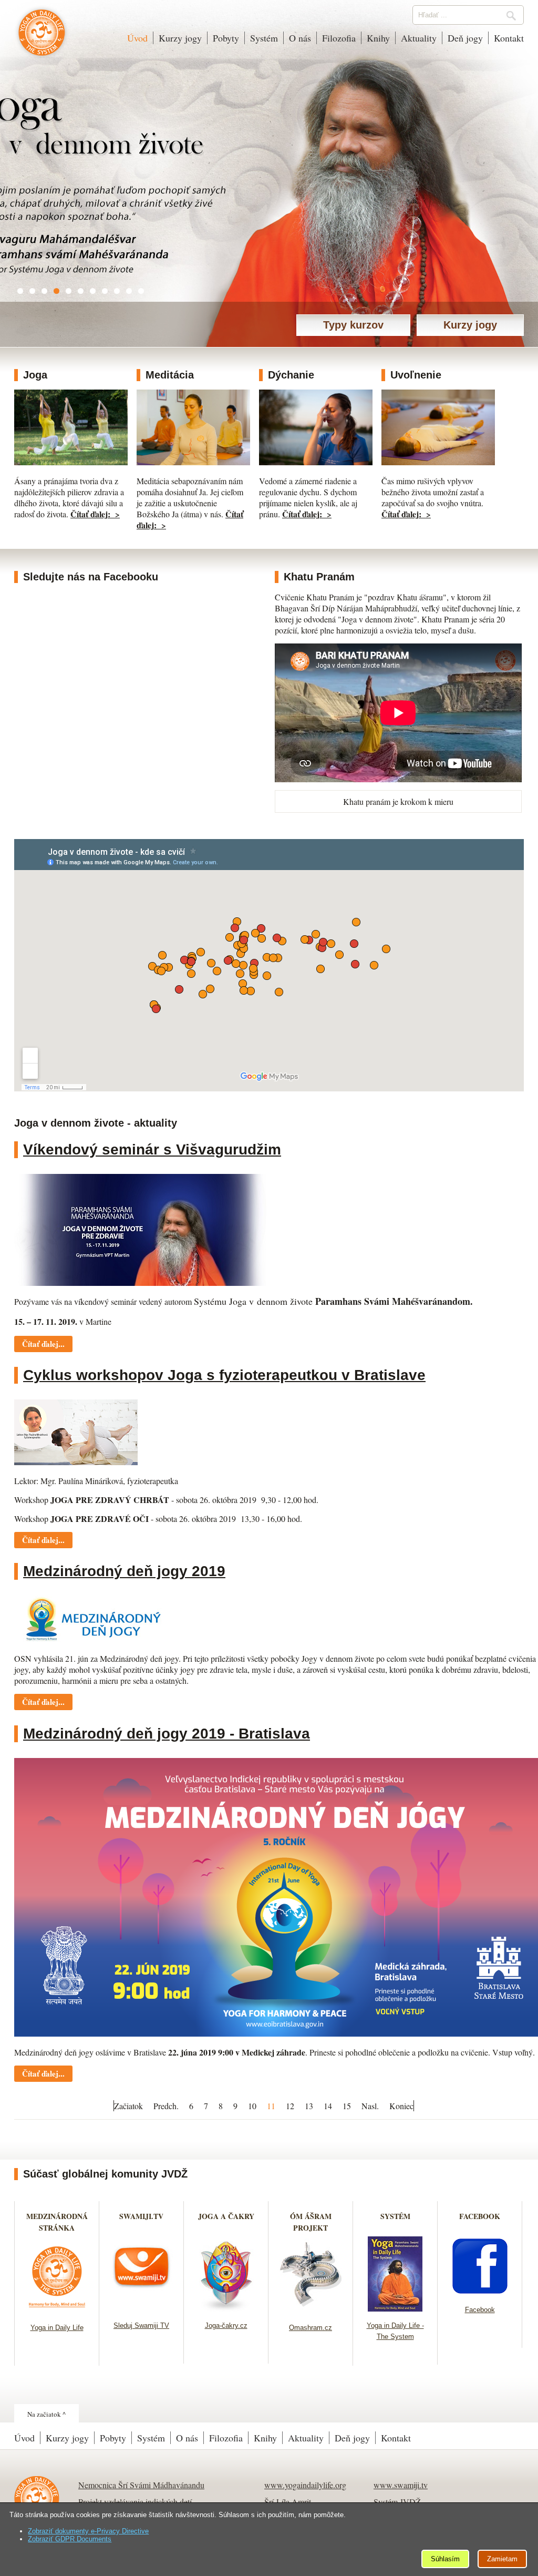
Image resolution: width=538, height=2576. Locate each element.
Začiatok (128, 2106)
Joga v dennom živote (42, 38)
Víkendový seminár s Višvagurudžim (152, 1149)
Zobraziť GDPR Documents (70, 2539)
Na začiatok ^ (46, 2414)
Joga (35, 375)
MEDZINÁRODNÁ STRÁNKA (57, 2222)
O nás (300, 38)
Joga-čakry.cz (226, 2325)
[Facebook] (480, 2292)
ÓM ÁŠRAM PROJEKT (311, 2222)
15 (347, 2106)
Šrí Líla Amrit (288, 2502)
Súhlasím (445, 2559)
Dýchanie (291, 375)
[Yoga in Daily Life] (57, 2310)
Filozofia (339, 38)
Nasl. (370, 2106)
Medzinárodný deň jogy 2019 (124, 1571)
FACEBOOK (480, 2216)
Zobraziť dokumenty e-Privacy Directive (88, 2531)
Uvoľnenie (416, 375)
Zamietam (502, 2559)
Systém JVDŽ (397, 2502)
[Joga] (71, 462)
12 (290, 2106)
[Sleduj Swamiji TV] (142, 2308)
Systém (264, 38)
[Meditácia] (193, 462)
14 (328, 2106)
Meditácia (170, 375)
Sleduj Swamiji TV (141, 2325)
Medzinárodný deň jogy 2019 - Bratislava (167, 1734)
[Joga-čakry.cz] (226, 2308)
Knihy (378, 38)
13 (309, 2106)
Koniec (401, 2106)
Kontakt (509, 38)
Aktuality (419, 38)
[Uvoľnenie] (438, 462)
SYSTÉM (395, 2216)
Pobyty (226, 38)
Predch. (166, 2106)
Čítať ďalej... (43, 1344)
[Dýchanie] (316, 462)
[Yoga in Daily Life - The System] (395, 2308)
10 (252, 2106)
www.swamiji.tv (401, 2485)
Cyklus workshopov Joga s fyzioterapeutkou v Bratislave (224, 1375)
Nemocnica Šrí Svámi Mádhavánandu (141, 2485)
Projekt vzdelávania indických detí (135, 2502)
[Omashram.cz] (311, 2310)
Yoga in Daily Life (57, 2328)
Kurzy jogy (180, 38)
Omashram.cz (311, 2328)
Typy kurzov (353, 325)
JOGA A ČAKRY (226, 2216)
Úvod (137, 38)
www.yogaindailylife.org (305, 2485)
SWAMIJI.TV (141, 2216)
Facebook (480, 2310)
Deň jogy (465, 38)
